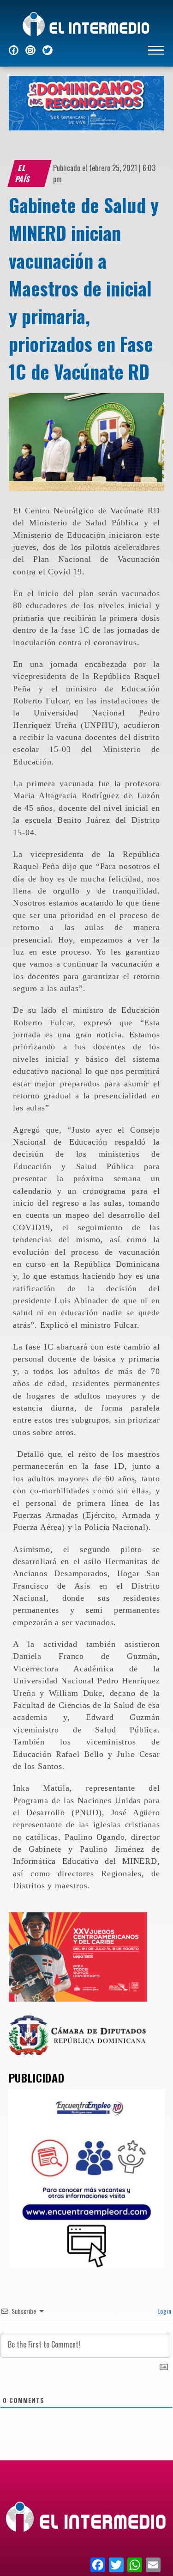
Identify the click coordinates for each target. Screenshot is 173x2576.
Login (164, 2311)
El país (23, 173)
